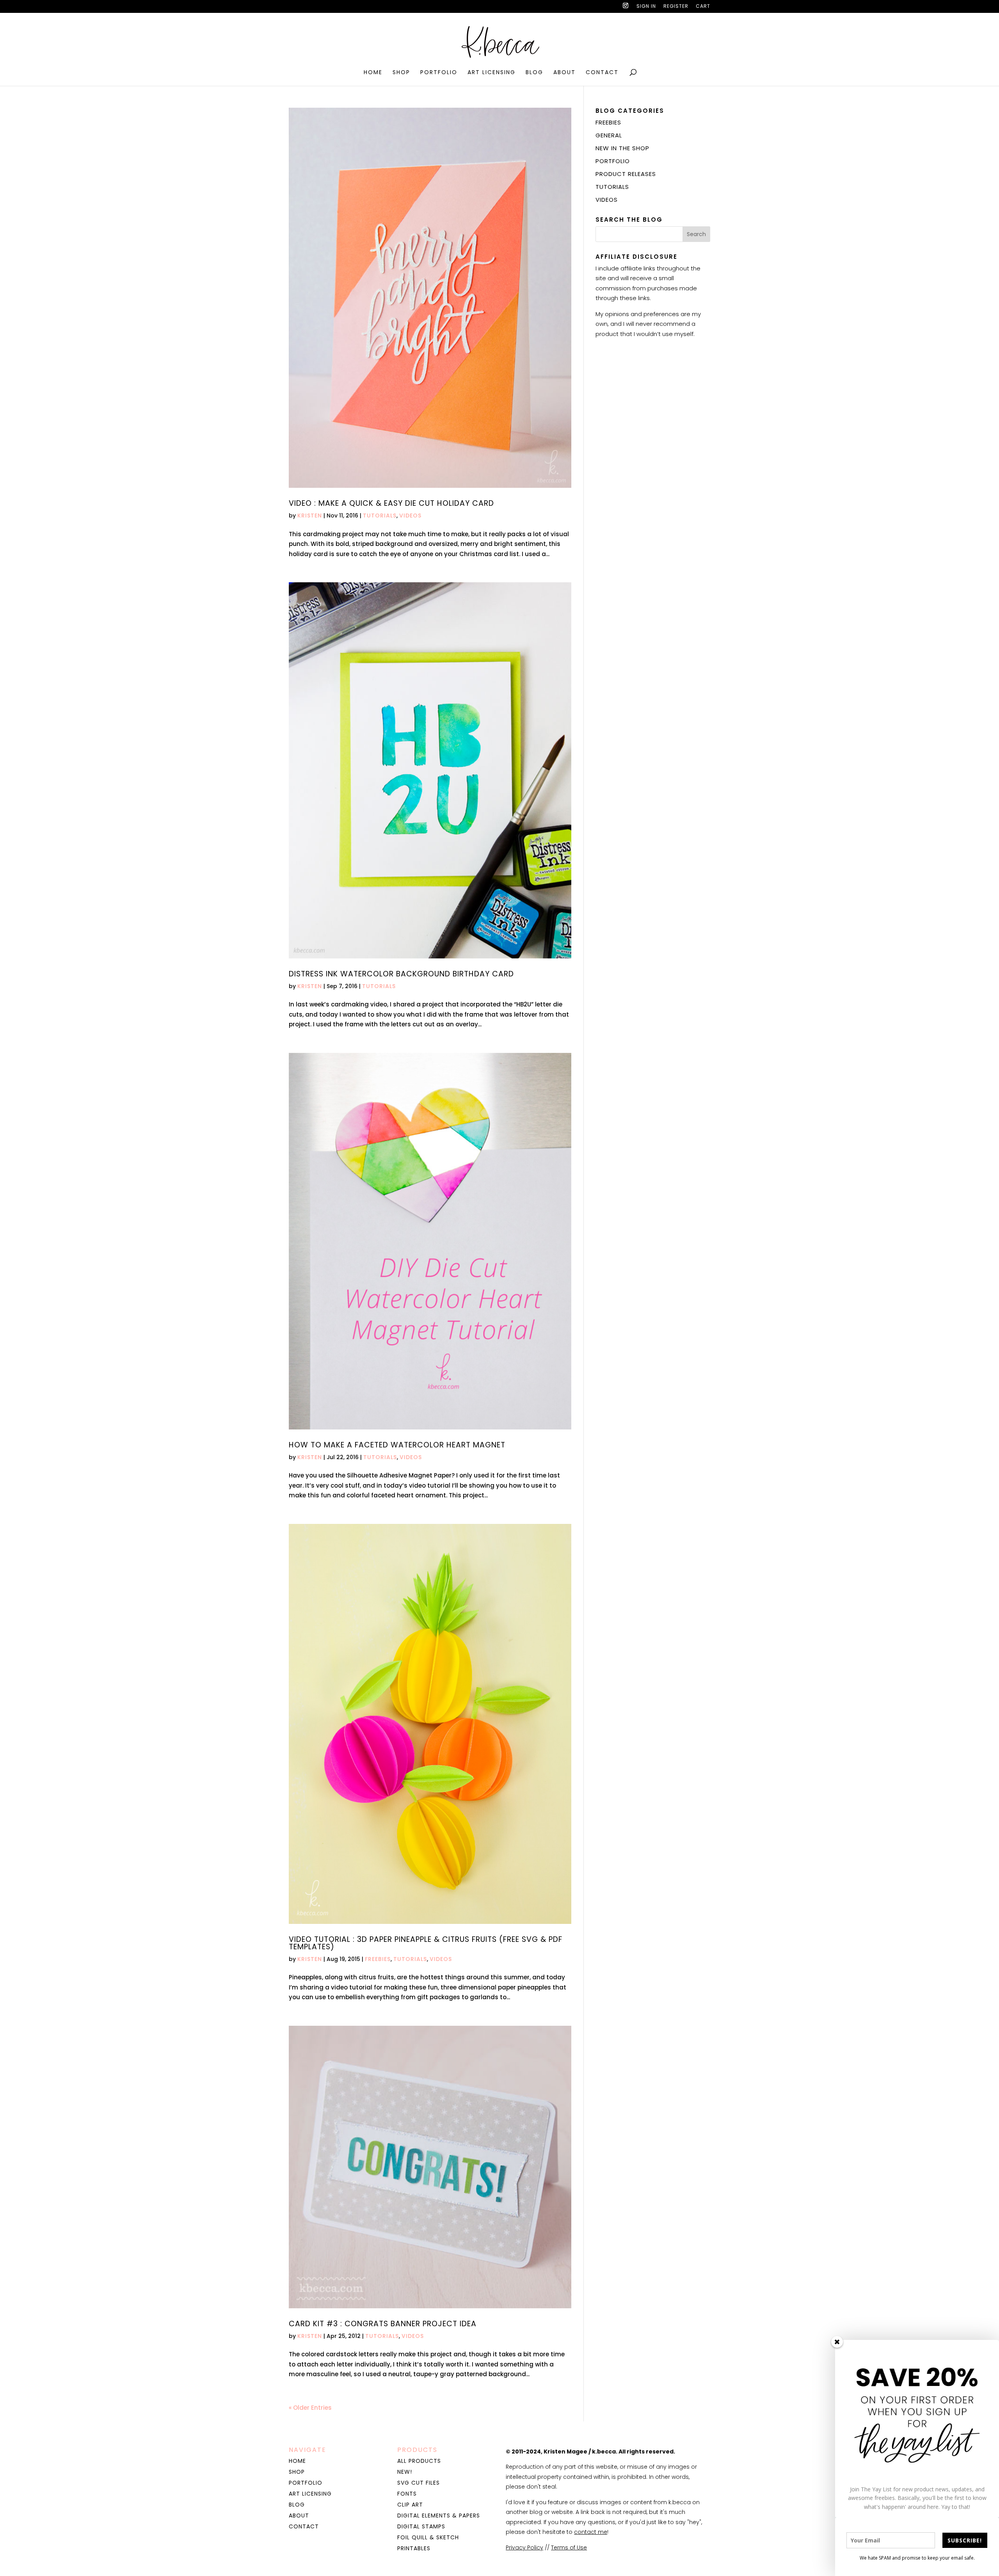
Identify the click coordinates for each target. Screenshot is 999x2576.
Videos (410, 516)
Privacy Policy (524, 2548)
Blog (534, 73)
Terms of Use (569, 2548)
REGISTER (676, 7)
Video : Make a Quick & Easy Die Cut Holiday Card (391, 503)
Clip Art (410, 2505)
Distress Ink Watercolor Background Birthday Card (401, 974)
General (609, 135)
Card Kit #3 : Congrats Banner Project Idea (383, 2324)
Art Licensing (492, 73)
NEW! (405, 2472)
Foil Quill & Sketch (428, 2537)
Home (373, 73)
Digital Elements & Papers (439, 2516)
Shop (401, 73)
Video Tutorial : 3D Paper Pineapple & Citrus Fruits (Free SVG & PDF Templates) (426, 1943)
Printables (414, 2548)
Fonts (407, 2494)
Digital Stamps (421, 2526)
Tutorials (380, 516)
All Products (419, 2461)
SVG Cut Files (419, 2483)
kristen (310, 516)
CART (703, 7)
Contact (602, 73)
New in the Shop (622, 148)
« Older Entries (310, 2408)
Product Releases (626, 174)
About (564, 73)
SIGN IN (646, 7)
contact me (591, 2532)
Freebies (378, 1959)
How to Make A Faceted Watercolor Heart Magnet (397, 1445)
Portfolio (439, 73)
